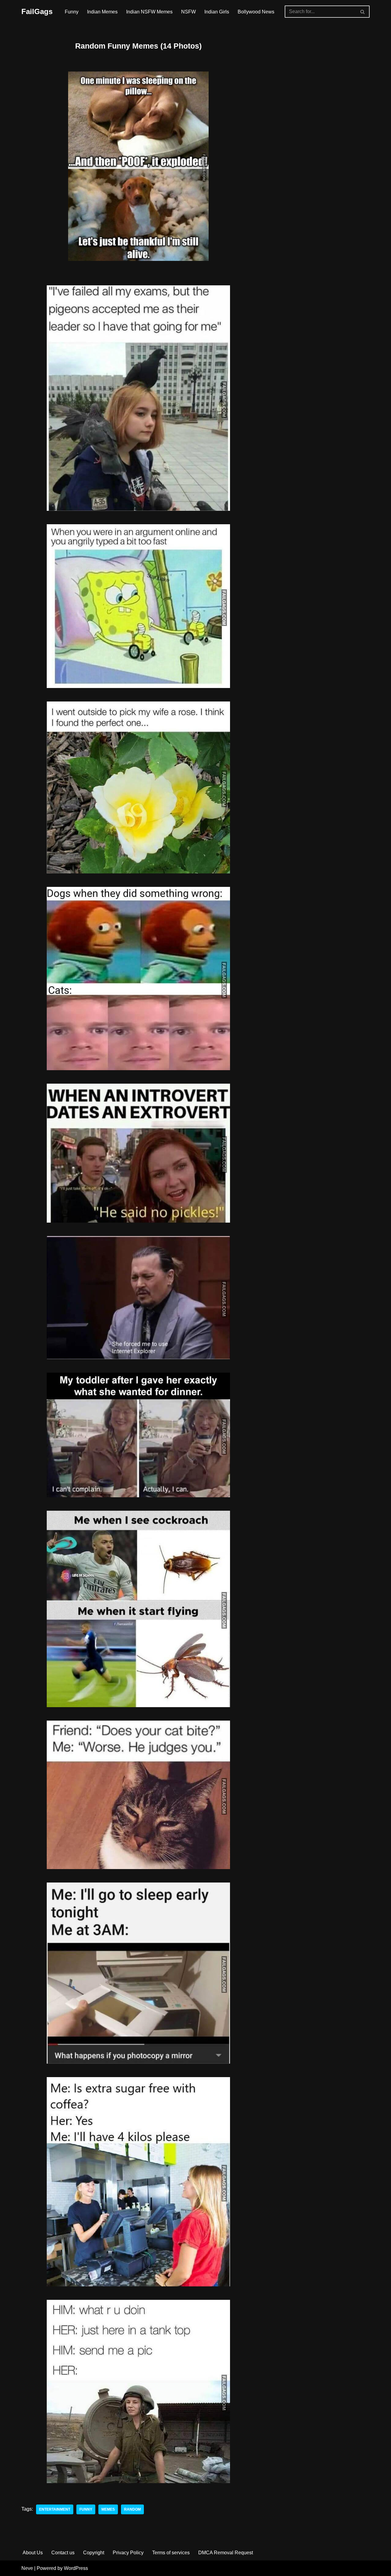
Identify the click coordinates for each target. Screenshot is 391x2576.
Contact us (63, 2553)
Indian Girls (217, 12)
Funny (72, 12)
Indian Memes (102, 12)
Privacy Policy (128, 2553)
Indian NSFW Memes (149, 12)
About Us (33, 2553)
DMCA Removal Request (226, 2553)
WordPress (76, 2568)
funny (86, 2509)
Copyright (94, 2553)
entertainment (55, 2509)
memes (108, 2509)
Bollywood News (256, 12)
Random (132, 2509)
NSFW (188, 12)
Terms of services (171, 2553)
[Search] (363, 12)
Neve (27, 2568)
